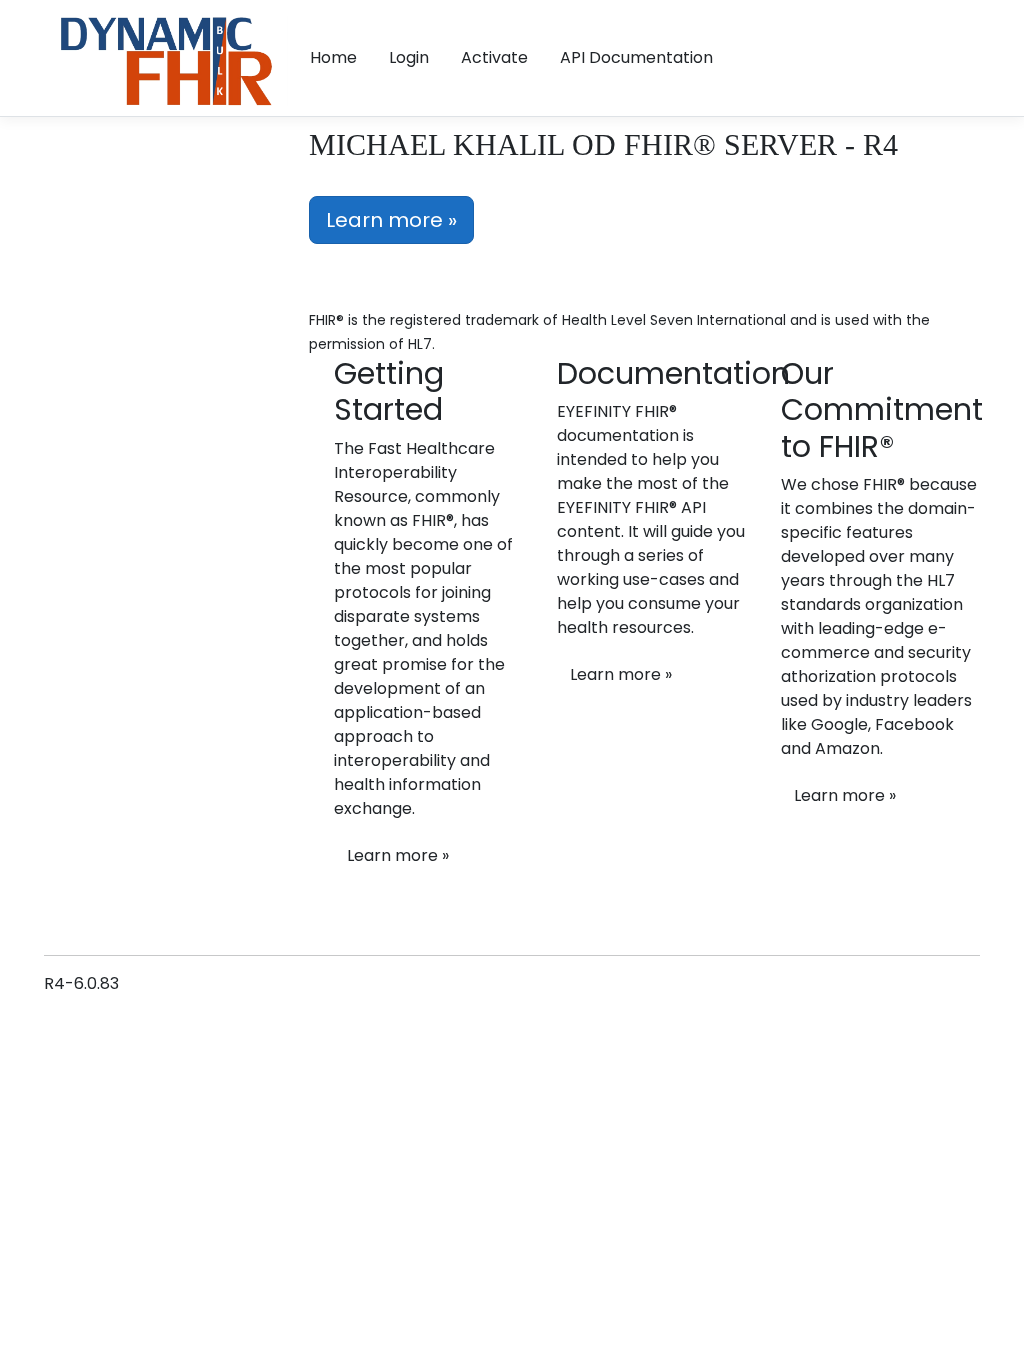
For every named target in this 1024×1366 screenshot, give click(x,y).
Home (333, 57)
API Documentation (636, 57)
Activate (494, 57)
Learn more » (391, 220)
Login (409, 57)
